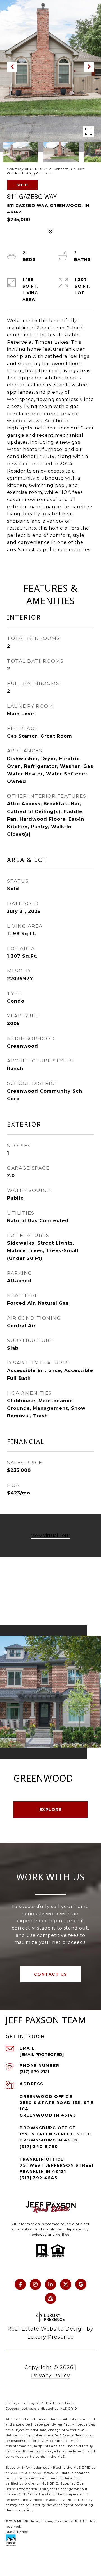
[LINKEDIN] (50, 2284)
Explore (51, 1810)
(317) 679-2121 (34, 2072)
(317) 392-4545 (38, 2178)
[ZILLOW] (50, 2298)
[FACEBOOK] (20, 2284)
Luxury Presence (51, 2337)
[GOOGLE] (81, 2284)
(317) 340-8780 (39, 2147)
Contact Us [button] (51, 1974)
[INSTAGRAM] (35, 2284)
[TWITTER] (66, 2284)
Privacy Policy (51, 2376)
